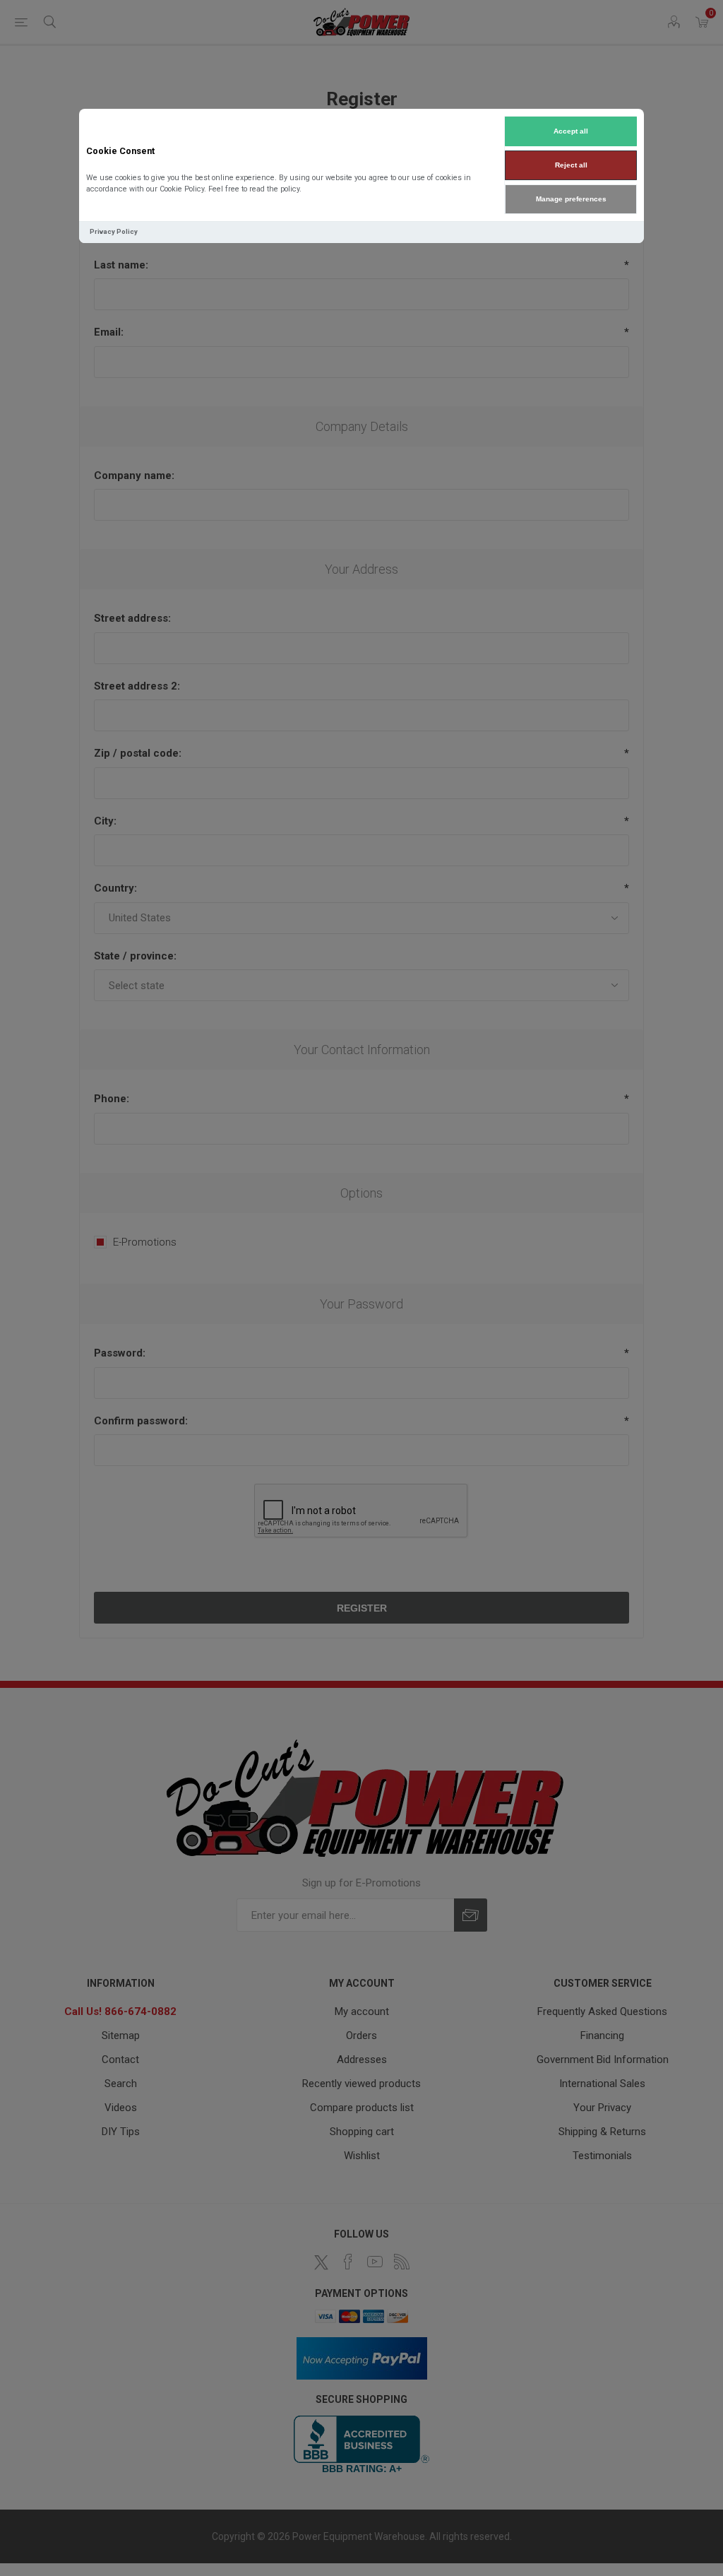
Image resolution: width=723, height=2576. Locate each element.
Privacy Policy (114, 231)
